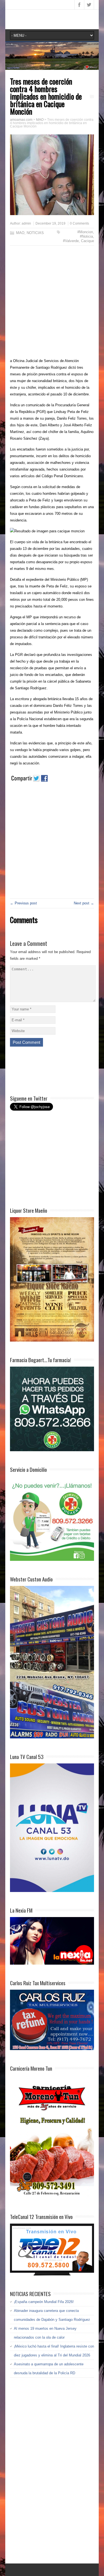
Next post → (84, 903)
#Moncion (85, 232)
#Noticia (86, 236)
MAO (20, 233)
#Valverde (71, 241)
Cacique (87, 241)
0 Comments (79, 223)
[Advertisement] (52, 303)
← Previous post (23, 903)
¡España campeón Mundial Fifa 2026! (44, 2302)
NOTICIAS (35, 233)
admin (26, 223)
